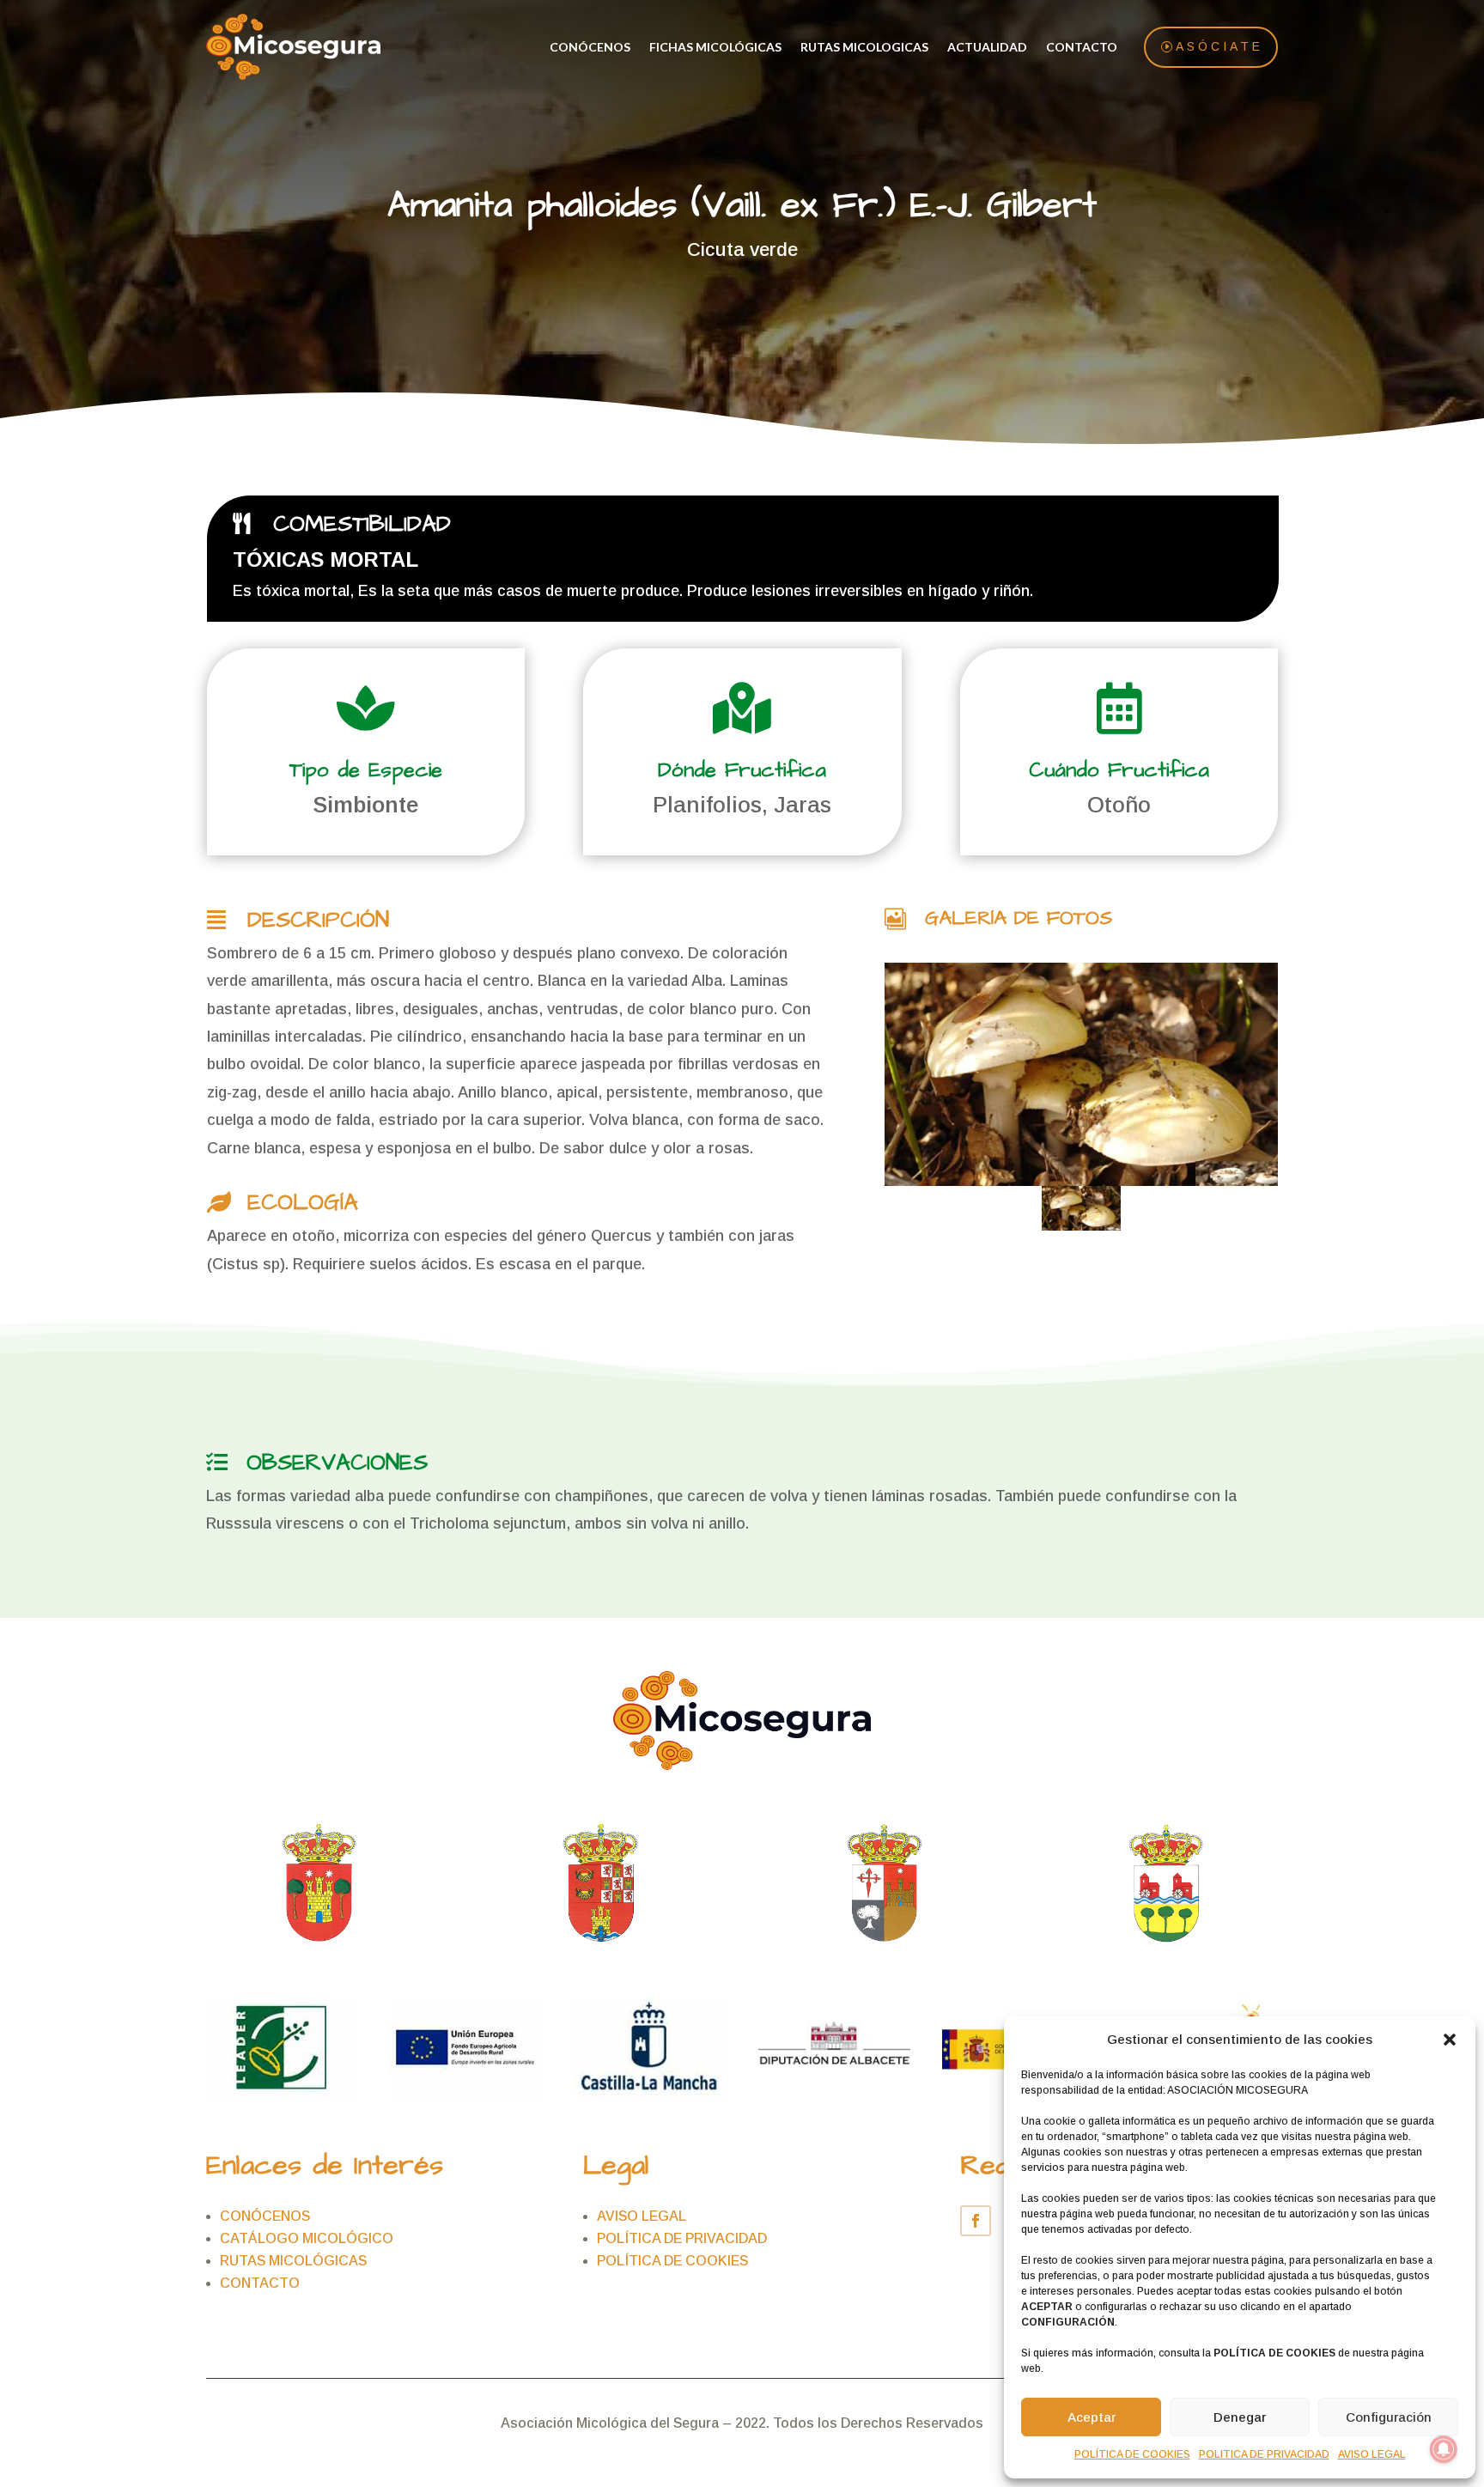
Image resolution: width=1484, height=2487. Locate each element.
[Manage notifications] (1444, 2449)
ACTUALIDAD (987, 47)
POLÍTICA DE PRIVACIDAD (682, 2238)
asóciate (1219, 46)
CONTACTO (1082, 47)
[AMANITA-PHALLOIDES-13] (1082, 1074)
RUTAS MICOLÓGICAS (293, 2261)
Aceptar (1092, 2417)
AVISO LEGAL (1372, 2454)
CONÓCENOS (590, 47)
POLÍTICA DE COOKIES (1132, 2454)
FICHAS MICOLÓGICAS (715, 47)
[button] (1450, 2040)
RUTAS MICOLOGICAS (864, 47)
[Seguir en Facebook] (976, 2221)
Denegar (1240, 2417)
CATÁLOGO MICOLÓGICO (307, 2238)
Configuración (1389, 2417)
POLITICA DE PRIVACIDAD (1264, 2454)
